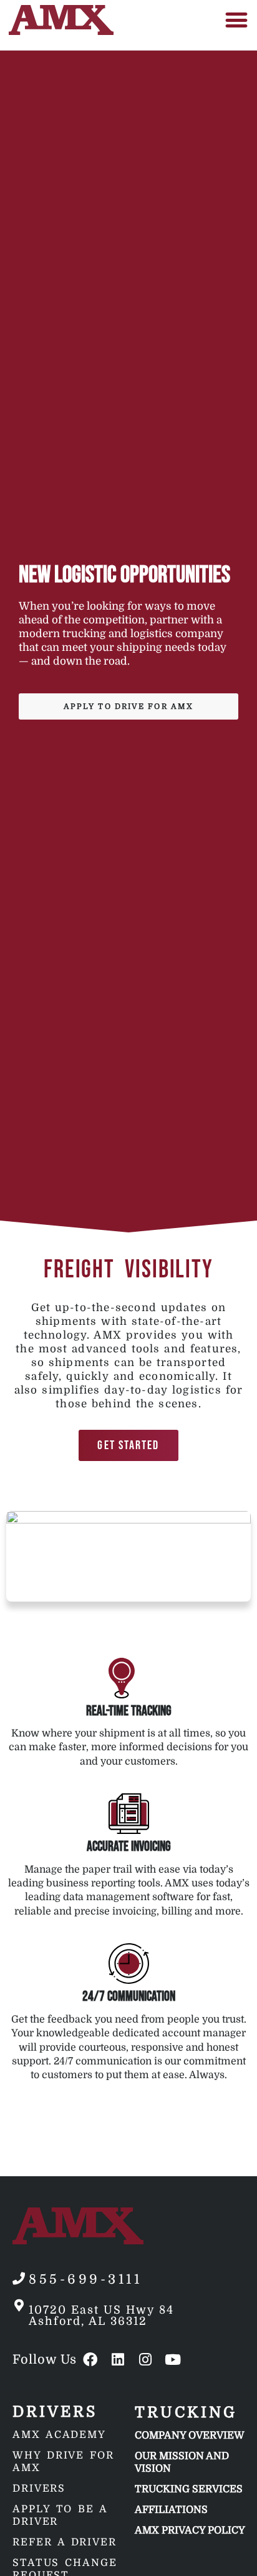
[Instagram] (145, 2360)
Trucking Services (189, 2489)
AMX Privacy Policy (190, 2530)
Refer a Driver (65, 2542)
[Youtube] (172, 2360)
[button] (237, 20)
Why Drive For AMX (63, 2462)
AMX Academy (59, 2435)
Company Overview (190, 2435)
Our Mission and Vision (182, 2462)
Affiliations (171, 2510)
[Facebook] (90, 2360)
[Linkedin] (118, 2360)
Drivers (39, 2489)
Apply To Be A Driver (60, 2515)
